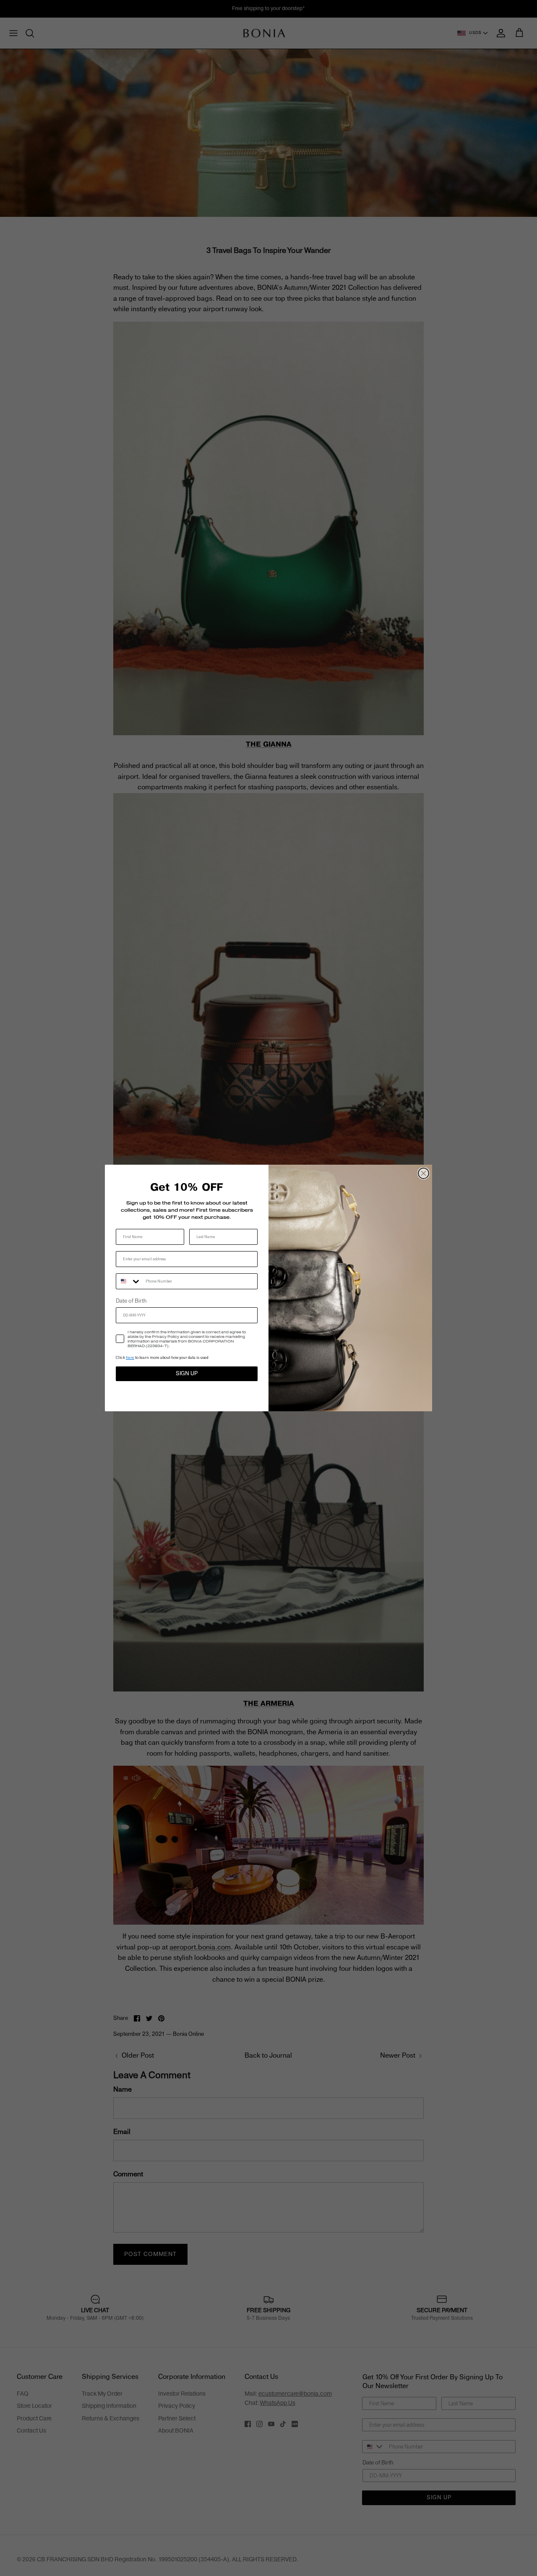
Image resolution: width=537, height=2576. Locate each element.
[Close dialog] (424, 1173)
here (130, 1357)
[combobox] (129, 1281)
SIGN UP (187, 1374)
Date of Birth (131, 1301)
